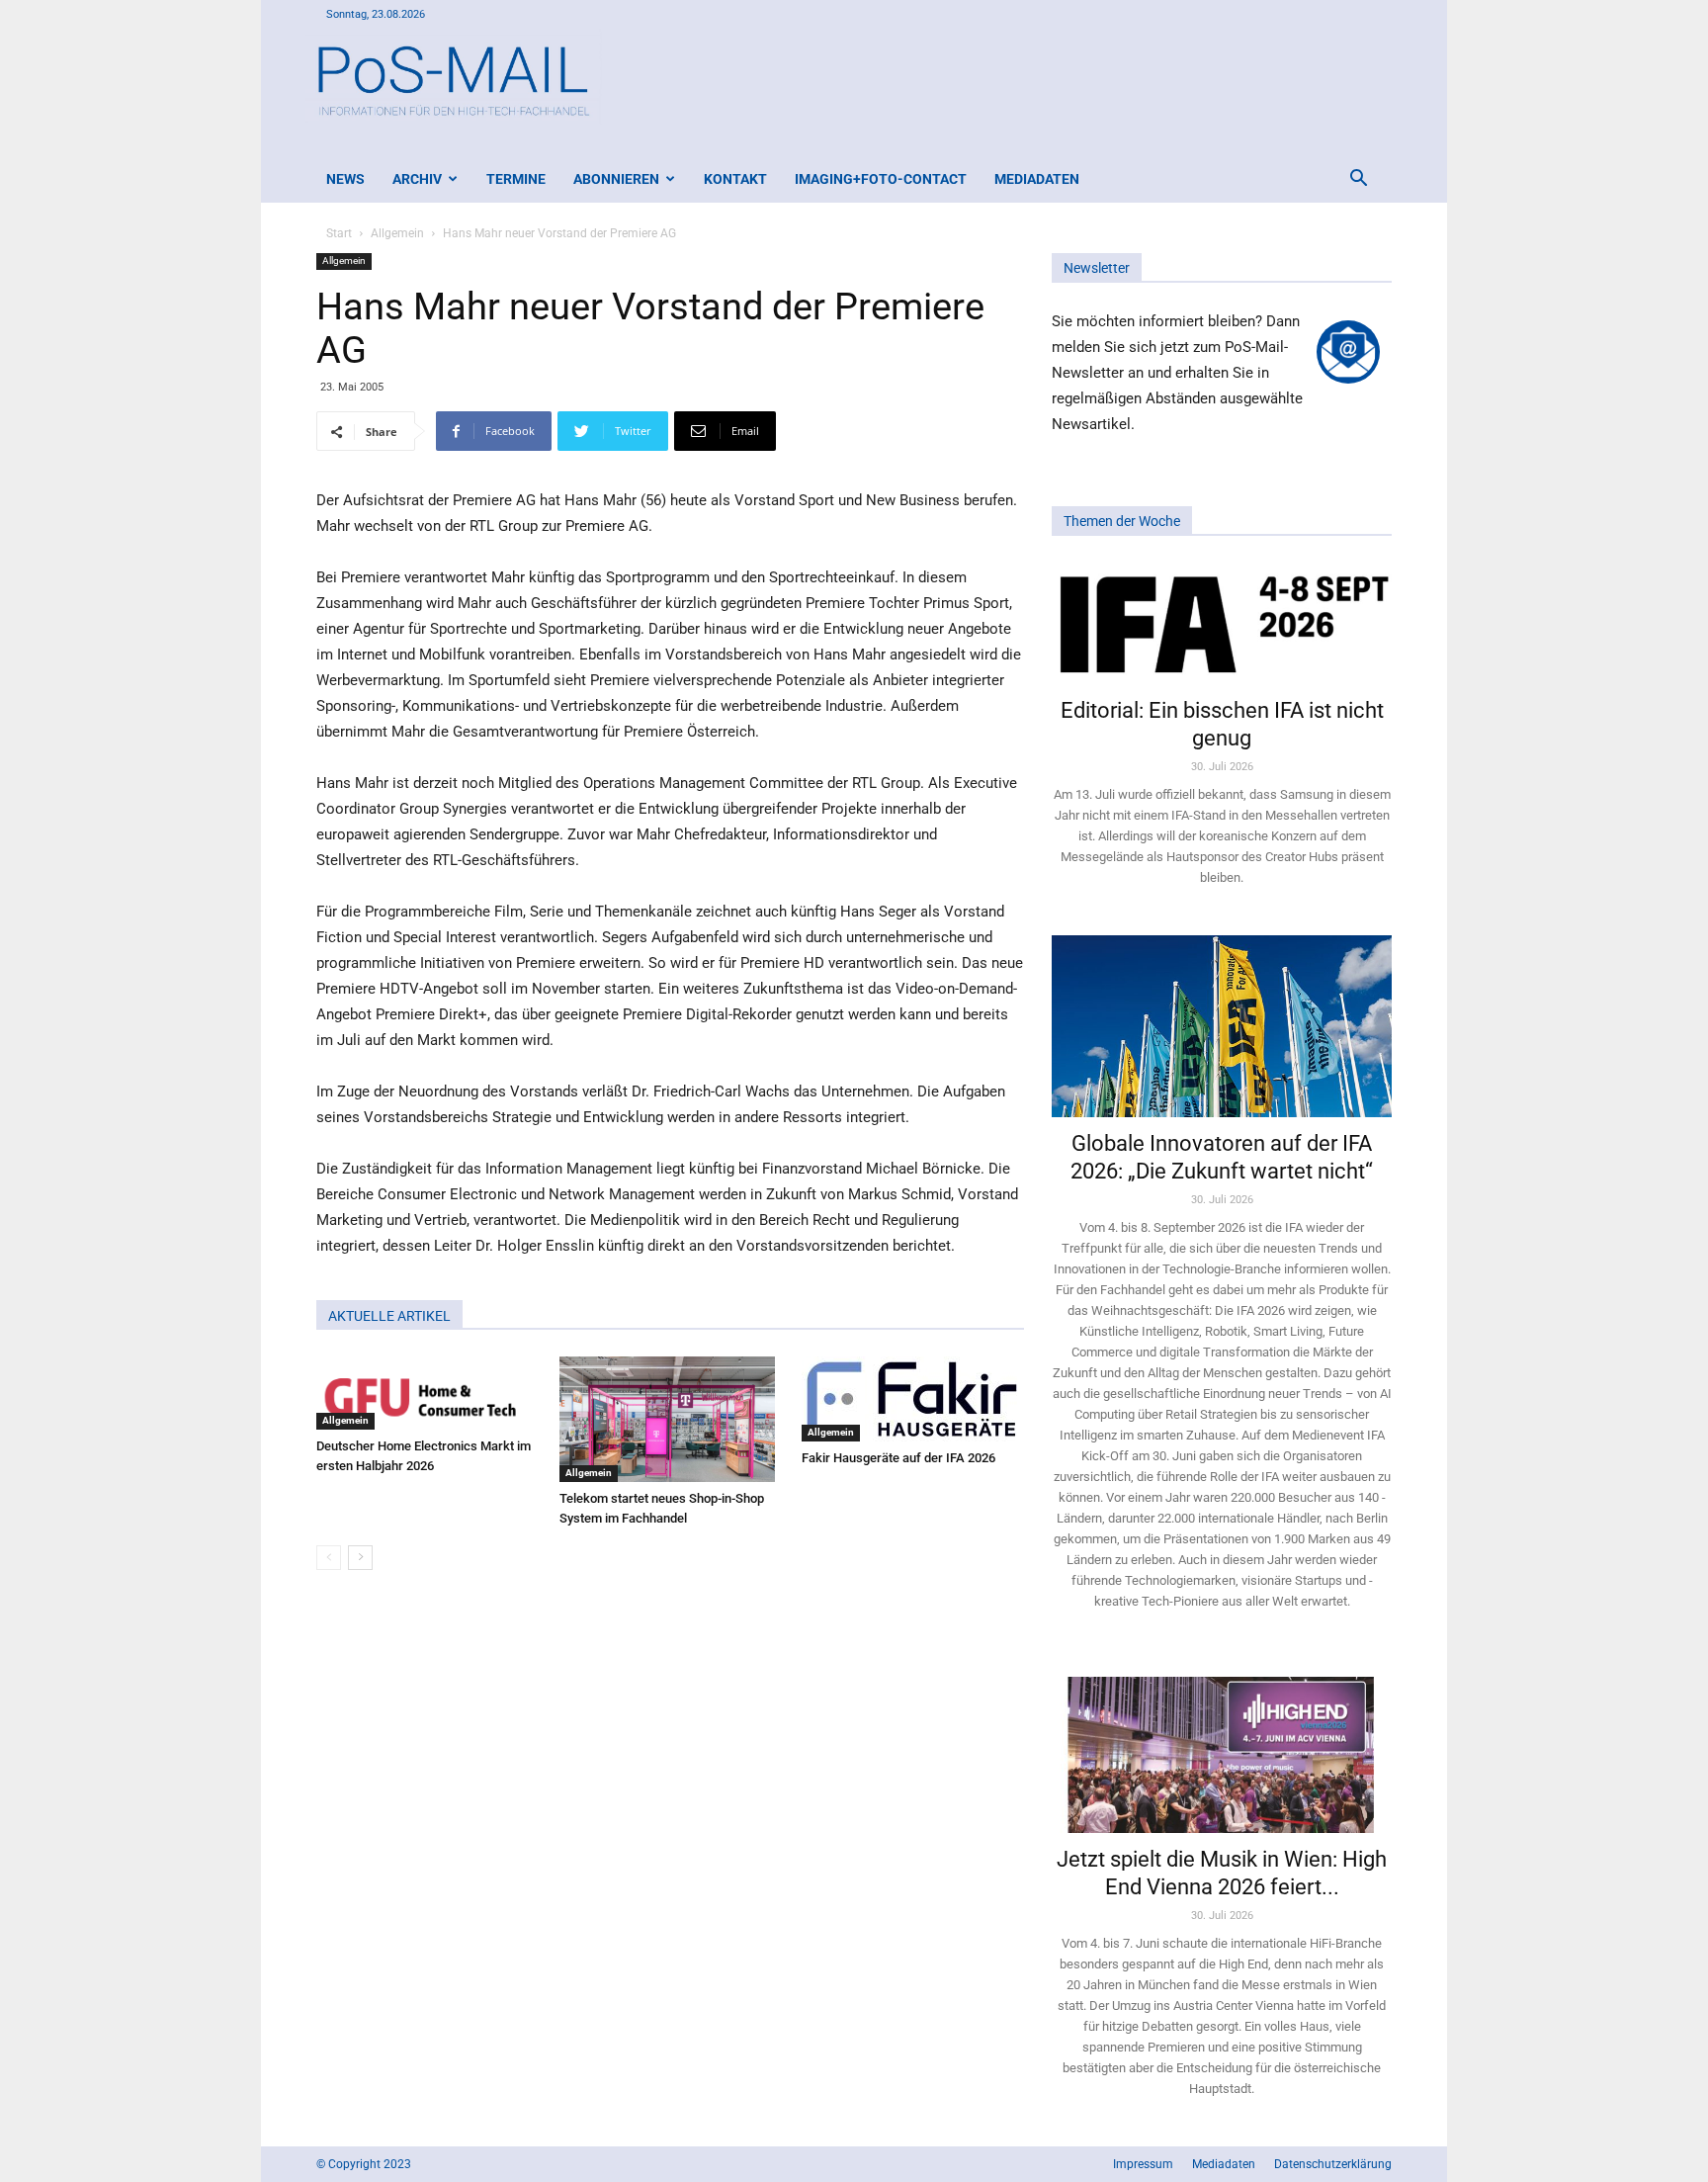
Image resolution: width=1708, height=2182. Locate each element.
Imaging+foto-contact (881, 179)
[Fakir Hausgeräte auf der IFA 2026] (913, 1399)
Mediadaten (1037, 179)
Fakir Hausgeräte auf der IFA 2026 (898, 1458)
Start (339, 233)
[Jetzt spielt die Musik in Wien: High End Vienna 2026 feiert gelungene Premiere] (1222, 1746)
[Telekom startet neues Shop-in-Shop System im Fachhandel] (671, 1419)
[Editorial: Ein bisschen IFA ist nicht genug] (1222, 623)
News (345, 179)
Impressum (1143, 2164)
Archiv (417, 179)
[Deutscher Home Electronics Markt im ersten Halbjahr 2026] (427, 1393)
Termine (516, 179)
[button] (1358, 180)
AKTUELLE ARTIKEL (389, 1316)
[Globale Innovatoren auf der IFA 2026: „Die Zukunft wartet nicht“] (1222, 1026)
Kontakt (735, 179)
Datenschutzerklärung (1333, 2164)
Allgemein (397, 233)
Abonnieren (616, 179)
